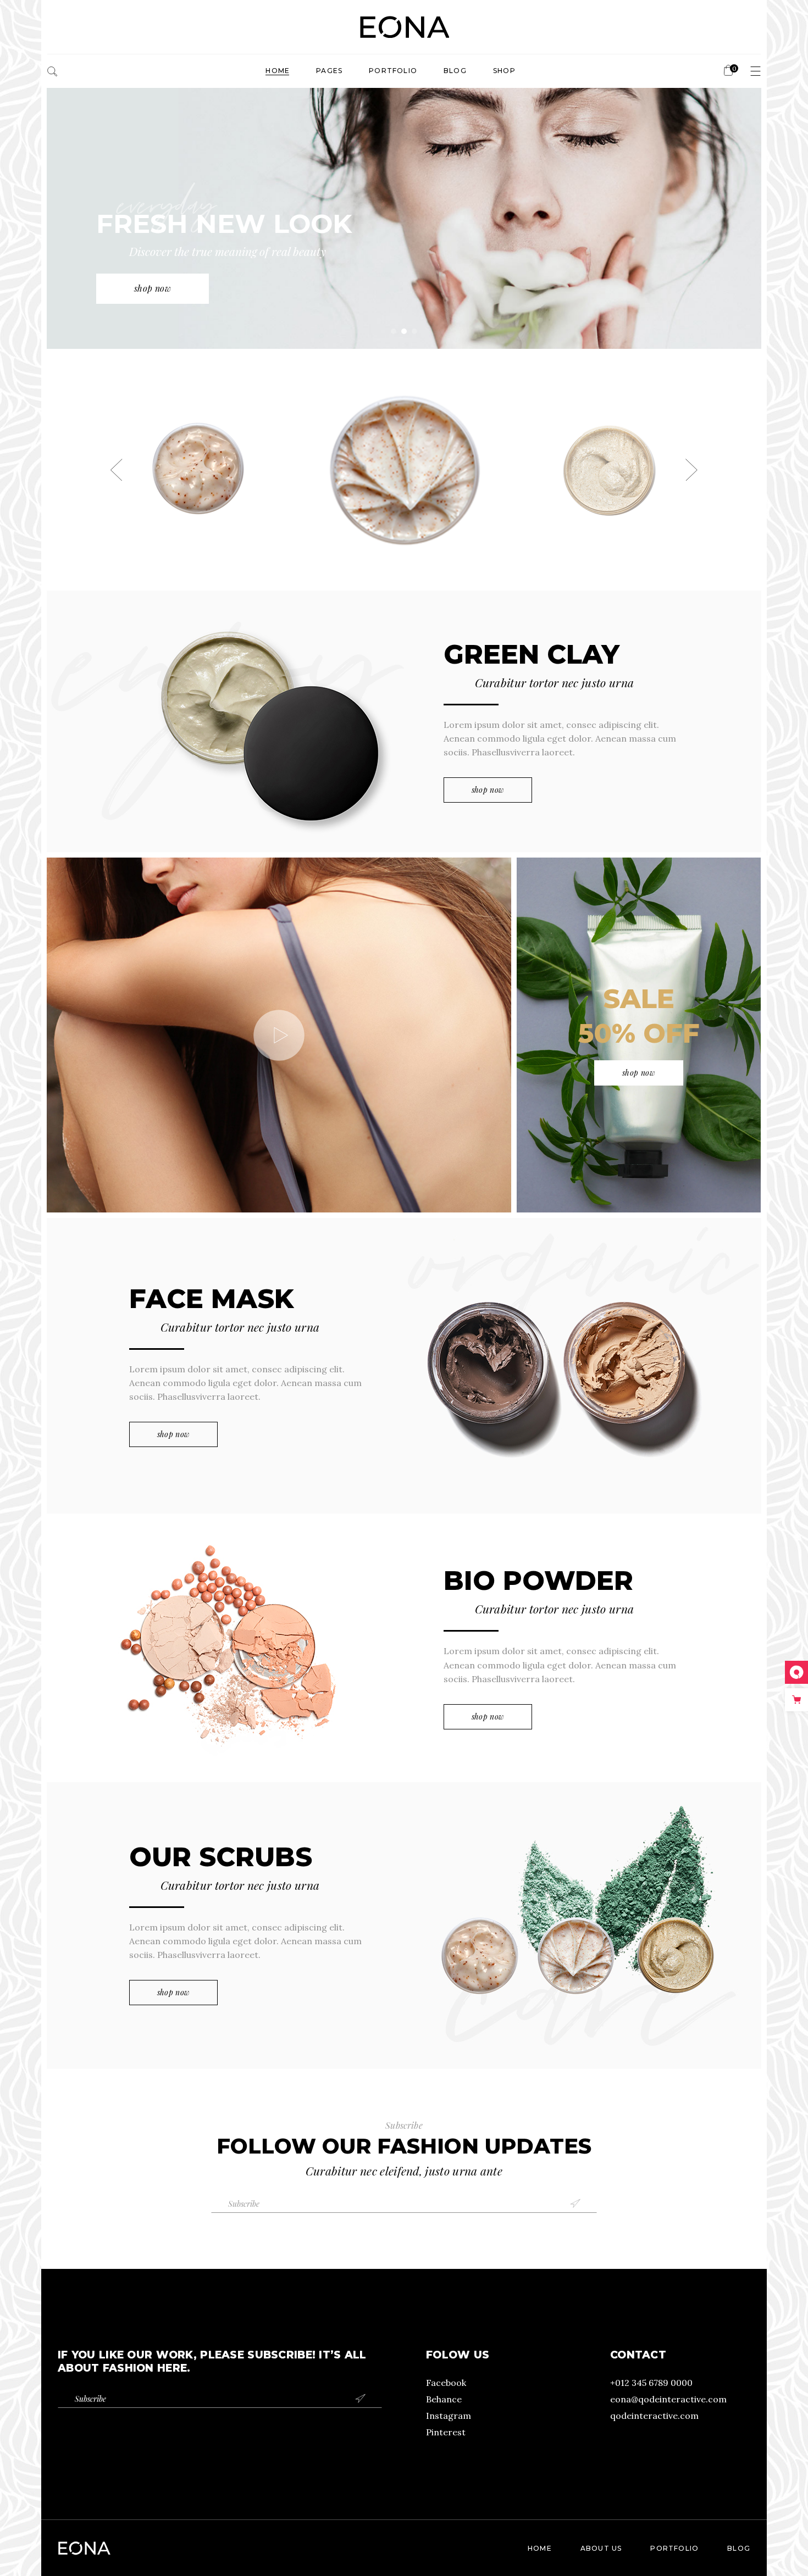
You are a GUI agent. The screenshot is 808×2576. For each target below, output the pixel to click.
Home (540, 2548)
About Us (601, 2548)
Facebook (446, 2383)
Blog (739, 2548)
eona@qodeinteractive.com (668, 2399)
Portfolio (674, 2548)
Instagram (449, 2416)
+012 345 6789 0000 (651, 2383)
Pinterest (446, 2432)
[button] (117, 470)
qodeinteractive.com (654, 2416)
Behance (444, 2399)
